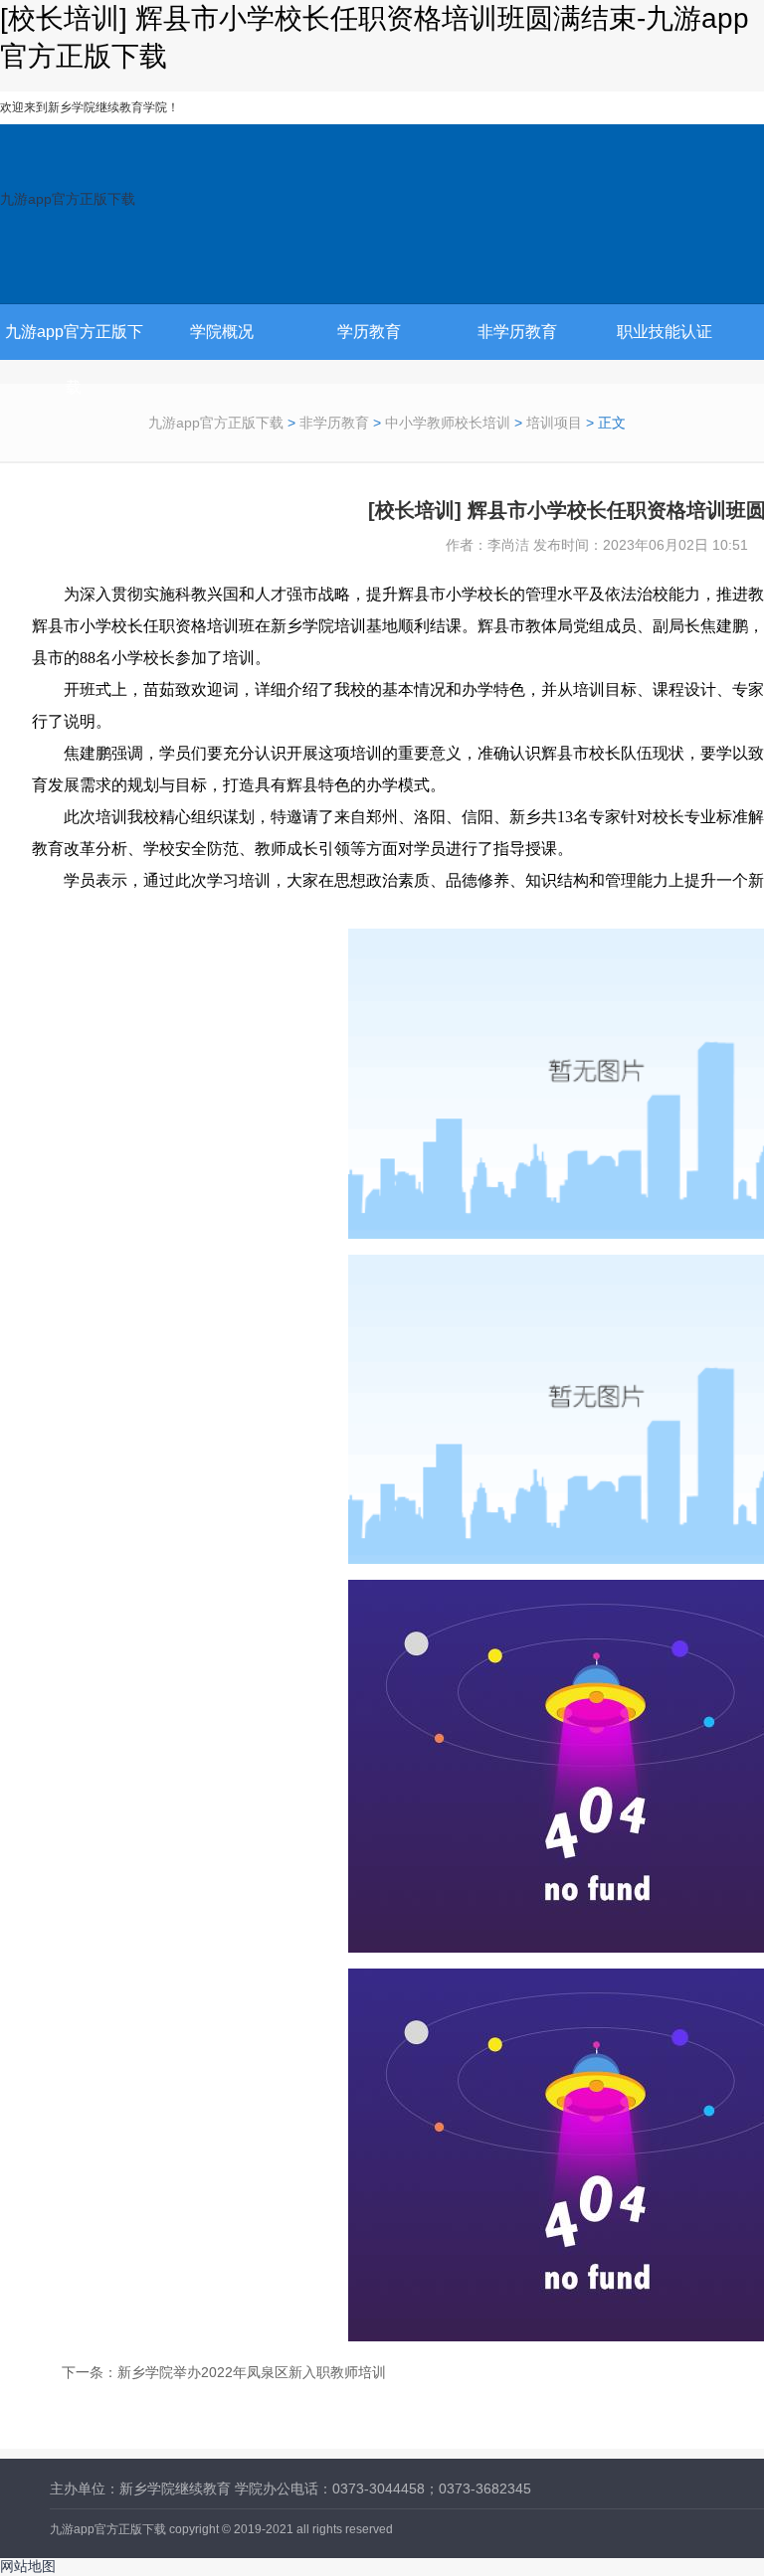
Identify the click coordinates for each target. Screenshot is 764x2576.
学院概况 (222, 332)
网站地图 (28, 2566)
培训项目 (554, 423)
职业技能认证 (665, 332)
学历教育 (369, 332)
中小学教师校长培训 (448, 423)
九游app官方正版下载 (68, 199)
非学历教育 (517, 332)
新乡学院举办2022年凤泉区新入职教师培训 (252, 2372)
